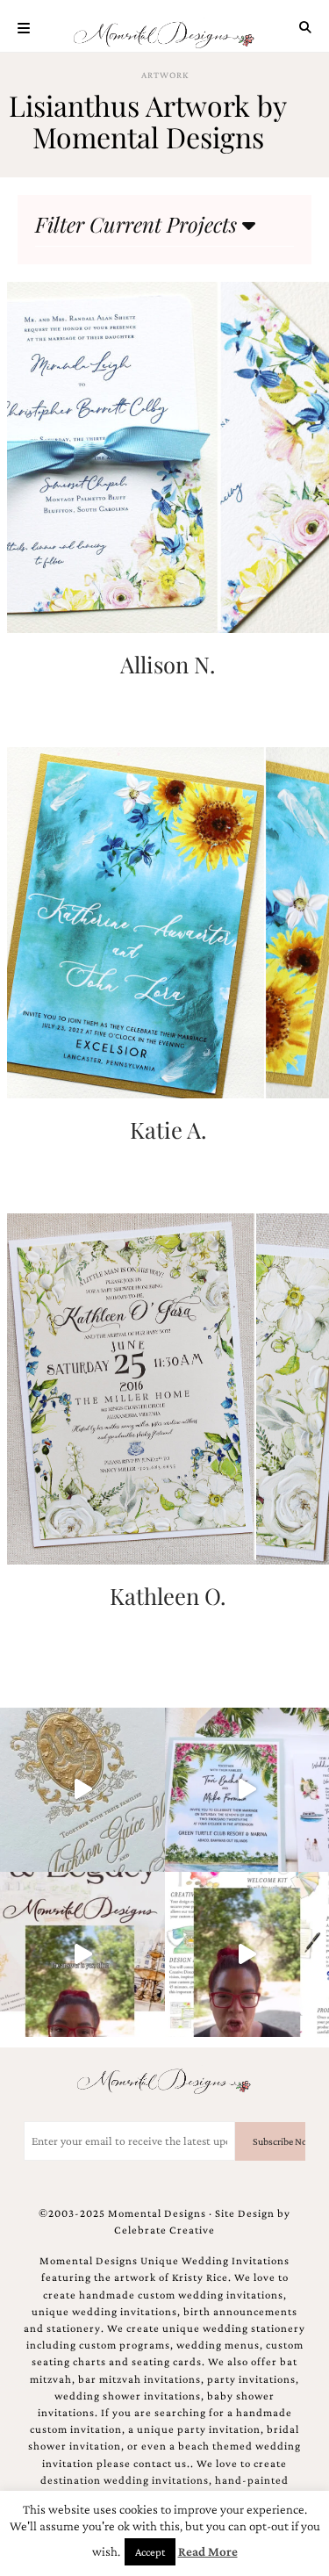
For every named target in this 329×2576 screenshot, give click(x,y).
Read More (208, 2551)
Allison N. (168, 664)
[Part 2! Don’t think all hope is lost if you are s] (82, 1954)
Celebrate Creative (164, 2230)
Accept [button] (150, 2552)
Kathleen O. (168, 1595)
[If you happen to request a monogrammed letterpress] (82, 1790)
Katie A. (168, 1129)
